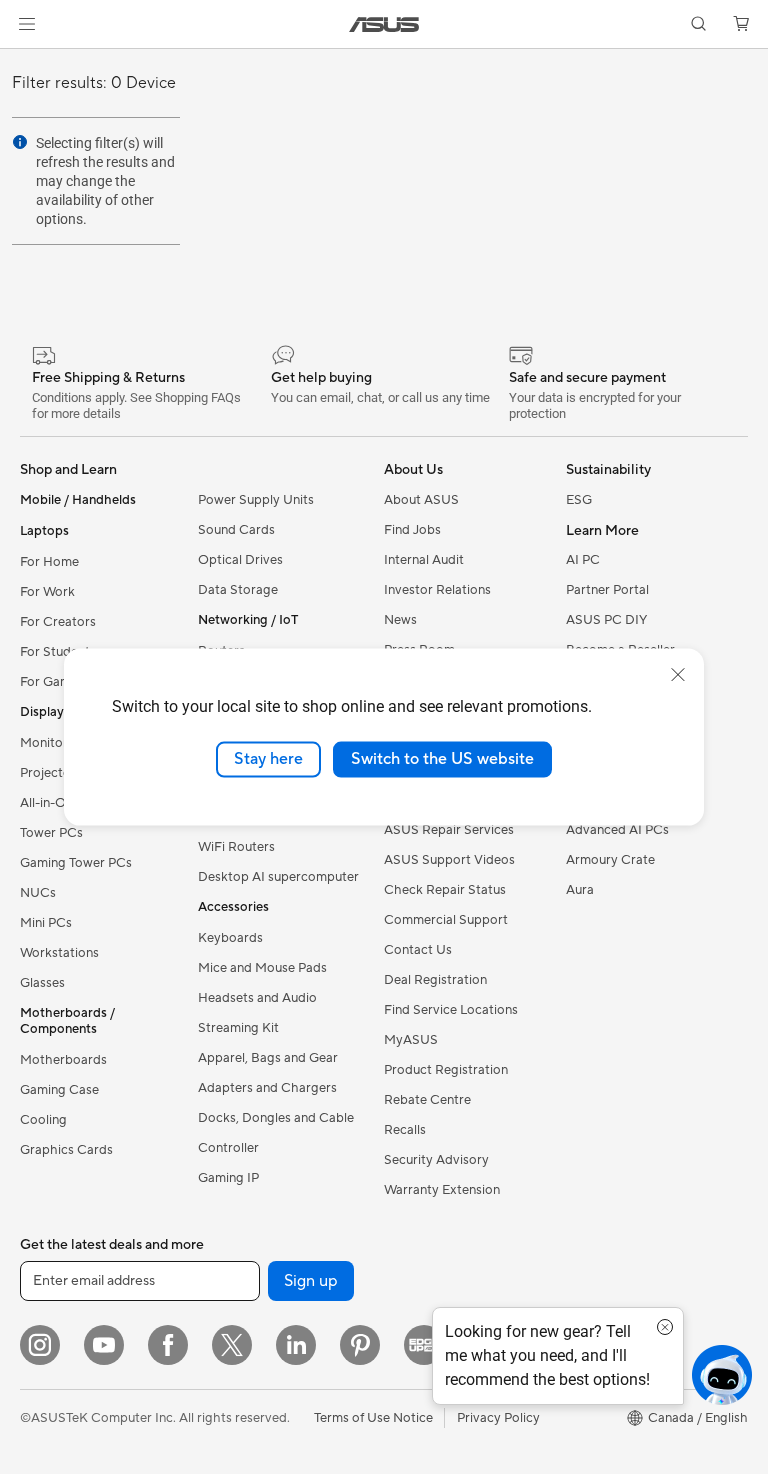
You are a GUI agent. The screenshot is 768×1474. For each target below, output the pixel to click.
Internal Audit (424, 560)
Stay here (268, 759)
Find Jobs (412, 530)
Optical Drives (240, 560)
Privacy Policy (498, 1418)
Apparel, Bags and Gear (268, 1058)
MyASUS (411, 1040)
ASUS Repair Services (449, 830)
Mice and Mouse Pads (262, 968)
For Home (49, 562)
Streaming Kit (238, 1028)
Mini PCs (46, 923)
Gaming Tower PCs (76, 863)
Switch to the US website (442, 759)
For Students (58, 652)
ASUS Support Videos (449, 860)
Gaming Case (59, 1090)
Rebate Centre (427, 1100)
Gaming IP (228, 1178)
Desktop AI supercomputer (278, 877)
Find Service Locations (451, 1010)
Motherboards (63, 1060)
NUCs (38, 893)
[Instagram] (40, 1345)
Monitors (47, 743)
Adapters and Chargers (267, 1088)
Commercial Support (446, 920)
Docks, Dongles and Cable (276, 1118)
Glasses (42, 983)
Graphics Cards (66, 1150)
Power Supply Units (256, 500)
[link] (384, 24)
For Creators (58, 622)
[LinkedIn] (296, 1345)
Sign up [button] (311, 1281)
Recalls (405, 1130)
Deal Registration (435, 980)
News (400, 620)
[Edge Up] (424, 1345)
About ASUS (421, 500)
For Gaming (54, 682)
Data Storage (238, 590)
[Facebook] (168, 1345)
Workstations (59, 953)
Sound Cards (236, 530)
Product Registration (446, 1070)
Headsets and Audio (257, 998)
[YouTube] (104, 1345)
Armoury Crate (610, 860)
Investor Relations (437, 590)
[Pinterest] (360, 1345)
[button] (27, 24)
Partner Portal (607, 590)
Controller (228, 1148)
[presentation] (20, 142)
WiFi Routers (236, 847)
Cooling (43, 1120)
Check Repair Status (445, 890)
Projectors (51, 773)
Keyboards (230, 938)
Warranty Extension (442, 1190)
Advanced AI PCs (617, 830)
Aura (580, 890)
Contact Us (418, 950)
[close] (678, 675)
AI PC (583, 560)
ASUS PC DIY (606, 620)
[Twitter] (232, 1345)
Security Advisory (436, 1160)
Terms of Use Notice (373, 1418)
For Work (47, 592)
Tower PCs (51, 833)
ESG (579, 500)
